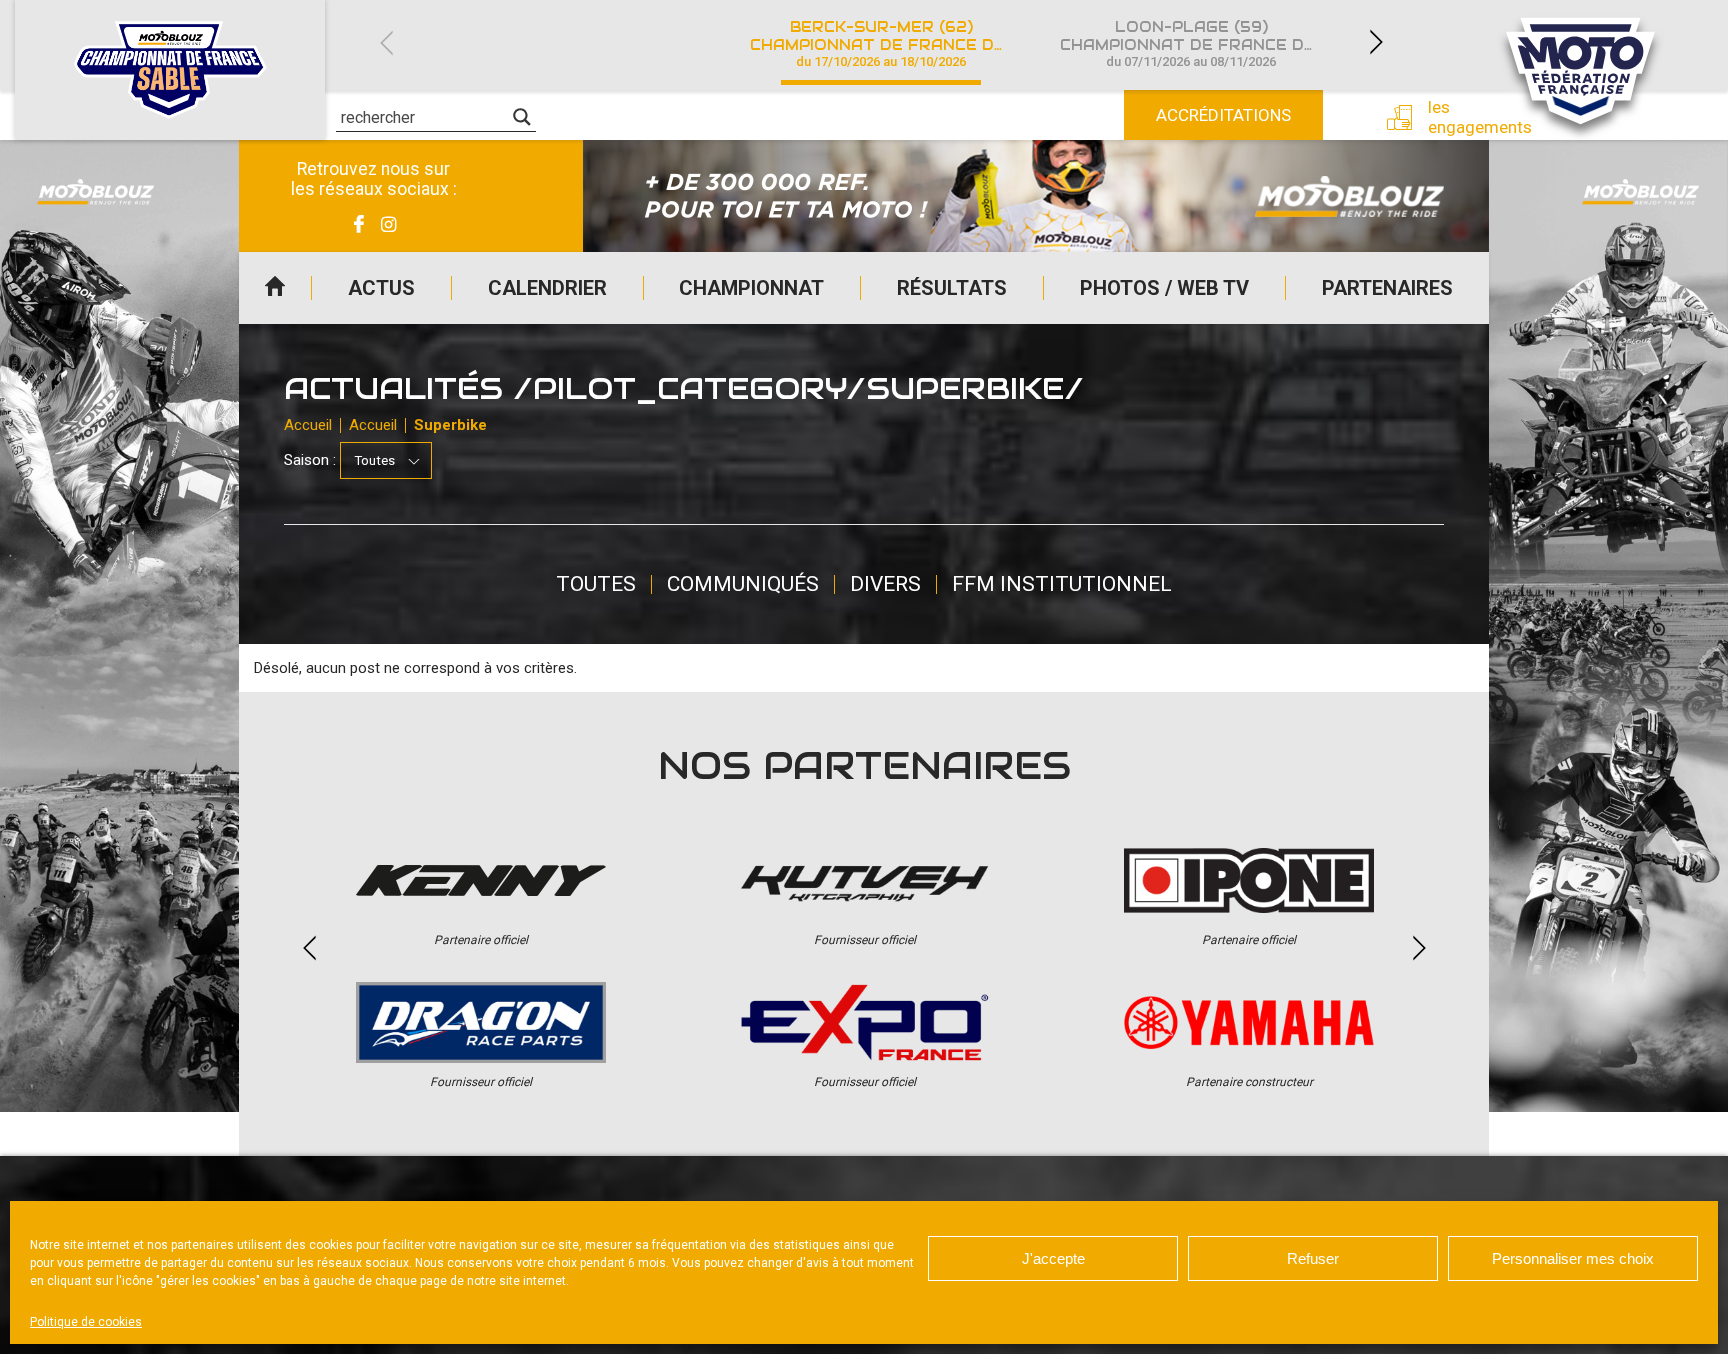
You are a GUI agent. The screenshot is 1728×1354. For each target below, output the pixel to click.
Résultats (952, 288)
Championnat (751, 288)
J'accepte (1053, 1258)
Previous (386, 42)
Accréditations (1223, 115)
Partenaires (1387, 288)
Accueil (275, 288)
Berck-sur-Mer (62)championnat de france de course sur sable (893, 43)
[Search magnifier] (522, 117)
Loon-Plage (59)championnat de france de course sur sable (1203, 43)
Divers (885, 584)
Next (1376, 42)
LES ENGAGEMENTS (1465, 117)
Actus (381, 288)
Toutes (596, 584)
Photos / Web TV (1164, 288)
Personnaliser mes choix (1573, 1258)
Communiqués (743, 584)
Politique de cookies (86, 1322)
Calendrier (547, 288)
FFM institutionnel (1062, 584)
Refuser (1313, 1258)
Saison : (310, 460)
